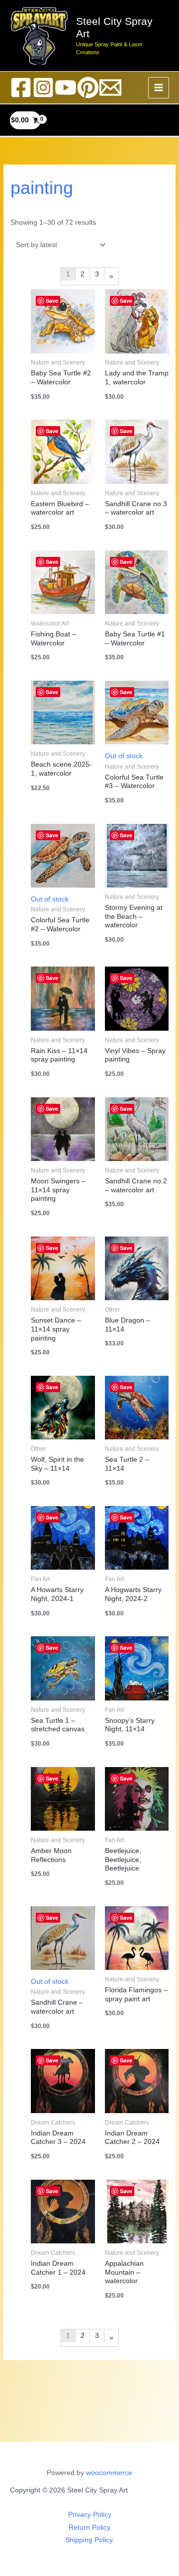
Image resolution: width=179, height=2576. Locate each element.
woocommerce (109, 2473)
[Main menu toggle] (159, 88)
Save (126, 301)
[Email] (110, 88)
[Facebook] (21, 88)
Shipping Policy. (90, 2540)
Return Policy (89, 2528)
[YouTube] (66, 88)
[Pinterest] (88, 88)
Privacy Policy (90, 2515)
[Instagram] (43, 88)
